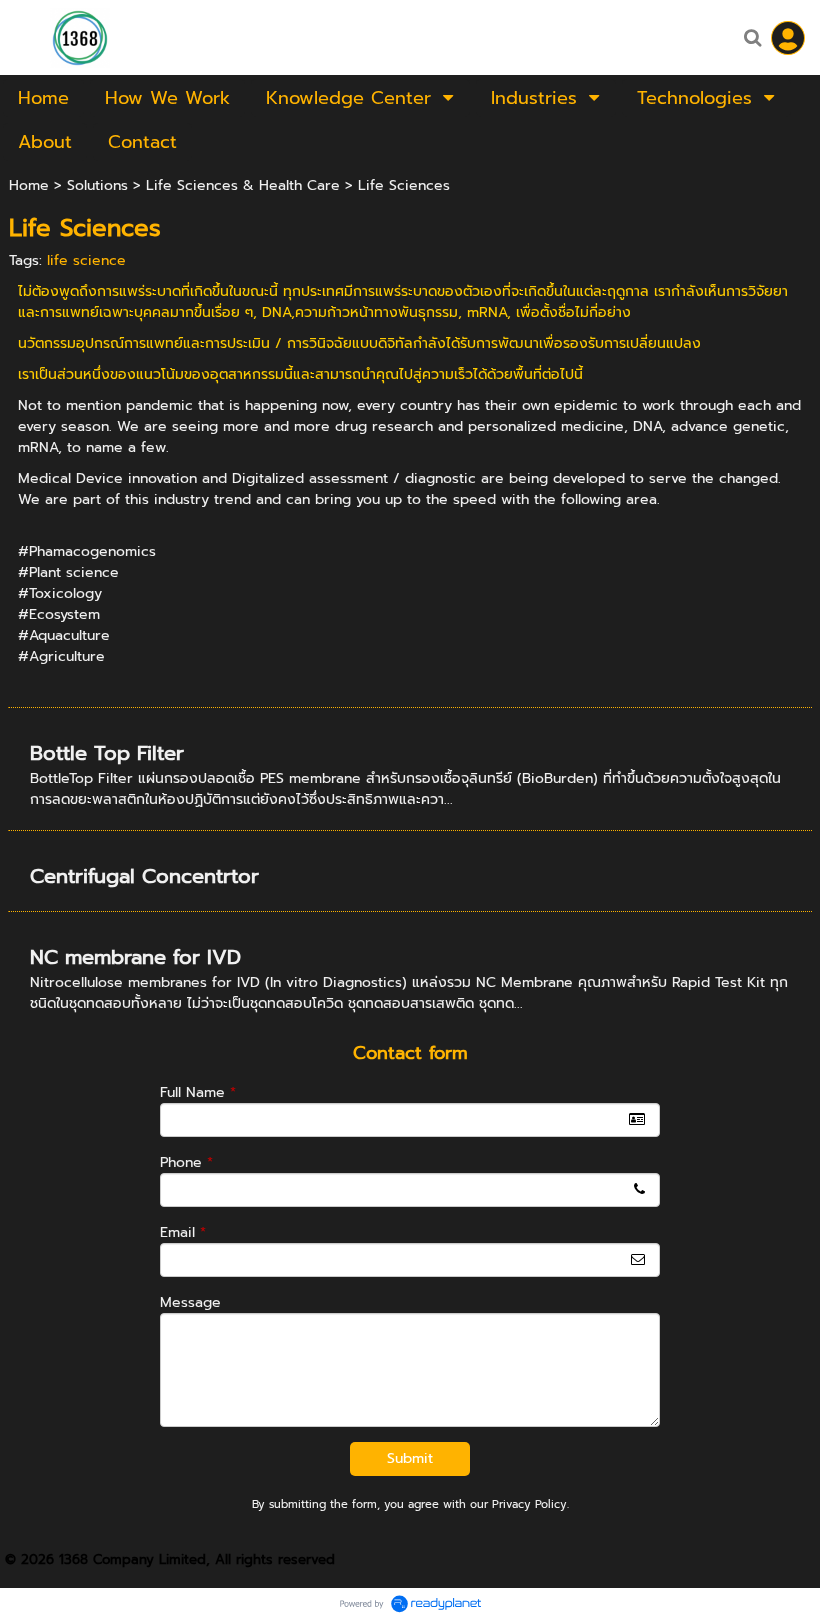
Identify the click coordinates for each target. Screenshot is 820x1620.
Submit (410, 1458)
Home (29, 185)
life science (86, 260)
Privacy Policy (529, 1504)
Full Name (198, 1092)
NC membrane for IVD (135, 957)
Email (183, 1232)
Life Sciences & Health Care (243, 185)
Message (190, 1302)
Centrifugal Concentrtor (144, 876)
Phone (186, 1162)
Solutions (97, 185)
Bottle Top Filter (107, 753)
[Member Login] (788, 38)
